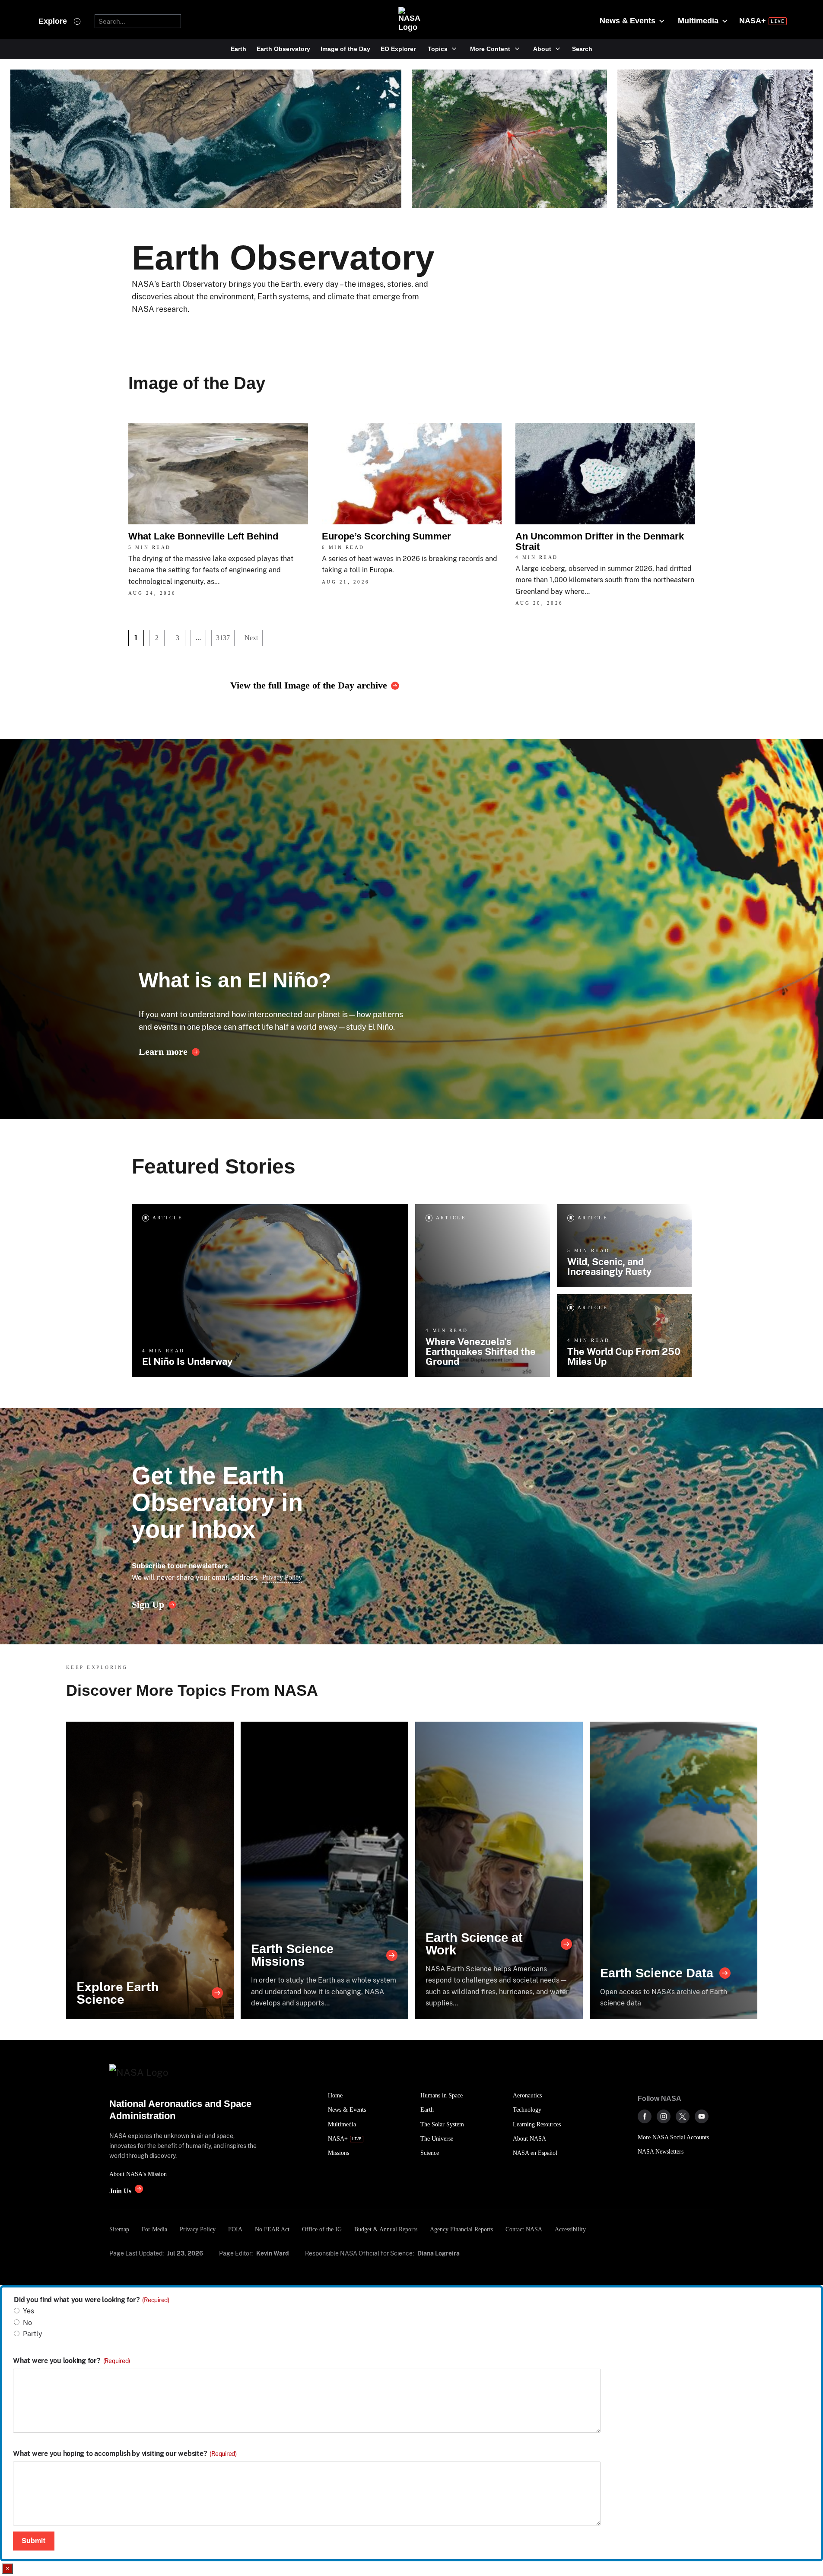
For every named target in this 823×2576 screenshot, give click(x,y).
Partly (33, 2334)
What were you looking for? (71, 2361)
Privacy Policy (282, 1577)
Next (251, 638)
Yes (29, 2311)
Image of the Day (345, 49)
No (27, 2323)
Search (582, 49)
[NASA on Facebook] (645, 2116)
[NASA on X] (683, 2116)
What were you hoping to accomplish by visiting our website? (125, 2454)
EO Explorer (398, 49)
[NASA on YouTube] (702, 2116)
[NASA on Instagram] (664, 2116)
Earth (238, 49)
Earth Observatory (283, 49)
